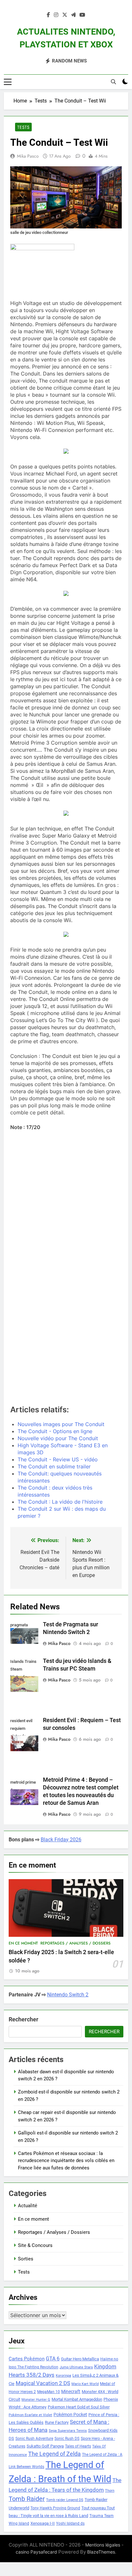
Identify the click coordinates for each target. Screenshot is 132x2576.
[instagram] (56, 15)
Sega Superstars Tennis (68, 2431)
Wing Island (19, 2523)
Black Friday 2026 (61, 1840)
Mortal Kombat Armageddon (77, 2399)
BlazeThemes (101, 2552)
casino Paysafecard (36, 2552)
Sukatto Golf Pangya (45, 2446)
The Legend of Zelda (54, 2454)
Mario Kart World (85, 2384)
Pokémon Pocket (70, 2415)
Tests (23, 127)
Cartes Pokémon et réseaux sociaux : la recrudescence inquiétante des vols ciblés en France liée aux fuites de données (66, 2161)
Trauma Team (102, 2516)
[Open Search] (113, 82)
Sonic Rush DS (67, 2439)
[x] (65, 15)
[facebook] (48, 15)
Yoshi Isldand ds (70, 2523)
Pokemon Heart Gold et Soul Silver (79, 2407)
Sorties (26, 2259)
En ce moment (23, 1943)
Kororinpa (63, 2376)
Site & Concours (35, 2245)
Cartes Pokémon (27, 2359)
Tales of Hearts (78, 2446)
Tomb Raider (27, 2499)
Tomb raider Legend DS (65, 2500)
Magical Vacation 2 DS (43, 2383)
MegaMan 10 (49, 2392)
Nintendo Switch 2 (68, 1995)
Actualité (28, 2206)
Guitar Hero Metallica (80, 2359)
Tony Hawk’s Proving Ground (55, 2508)
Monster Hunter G (36, 2400)
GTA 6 (53, 2359)
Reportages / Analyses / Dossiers (75, 1943)
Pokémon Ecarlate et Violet (30, 2415)
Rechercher (24, 2019)
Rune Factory (57, 2422)
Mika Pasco (28, 156)
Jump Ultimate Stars (76, 2367)
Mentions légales (103, 2545)
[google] (73, 15)
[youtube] (82, 15)
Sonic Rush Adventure (34, 2439)
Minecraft (71, 2391)
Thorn (110, 2491)
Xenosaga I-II (43, 2523)
